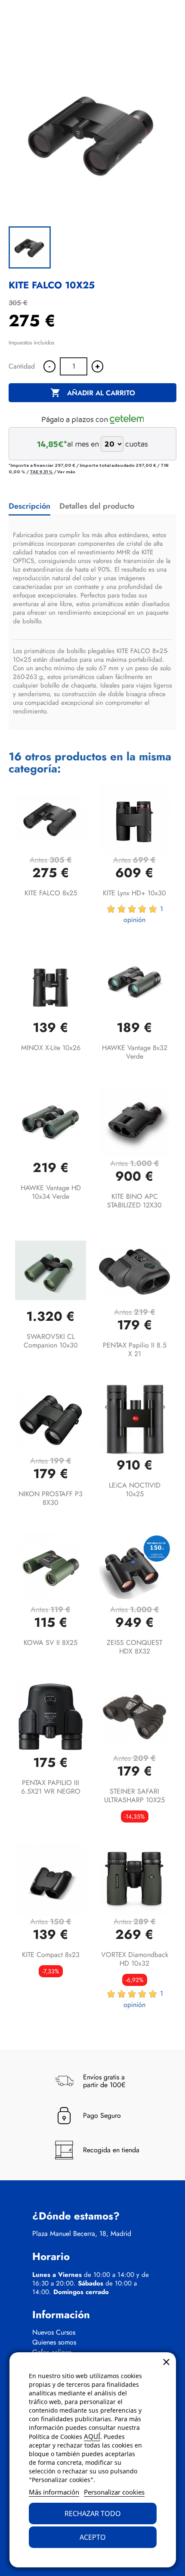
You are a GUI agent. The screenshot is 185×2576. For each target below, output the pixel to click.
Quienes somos (54, 2342)
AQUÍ (92, 2436)
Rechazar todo (93, 2513)
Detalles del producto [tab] (97, 506)
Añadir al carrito (93, 393)
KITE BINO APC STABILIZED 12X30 (134, 1201)
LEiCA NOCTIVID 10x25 (135, 1490)
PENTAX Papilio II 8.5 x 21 (135, 1349)
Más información (54, 2492)
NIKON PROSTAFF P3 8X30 (51, 1498)
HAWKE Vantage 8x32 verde (135, 1052)
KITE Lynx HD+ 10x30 (134, 893)
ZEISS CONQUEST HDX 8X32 (134, 1647)
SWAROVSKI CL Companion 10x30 (51, 1341)
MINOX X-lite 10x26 (51, 1048)
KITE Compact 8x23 (51, 1955)
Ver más (66, 472)
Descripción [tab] (29, 506)
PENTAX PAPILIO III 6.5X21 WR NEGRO (51, 1787)
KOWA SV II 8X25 (51, 1643)
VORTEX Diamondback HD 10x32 (135, 1959)
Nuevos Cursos (54, 2332)
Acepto (93, 2537)
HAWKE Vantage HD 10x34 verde (51, 1192)
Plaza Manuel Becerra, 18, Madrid (82, 2234)
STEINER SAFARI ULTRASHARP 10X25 (134, 1796)
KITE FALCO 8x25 (51, 893)
